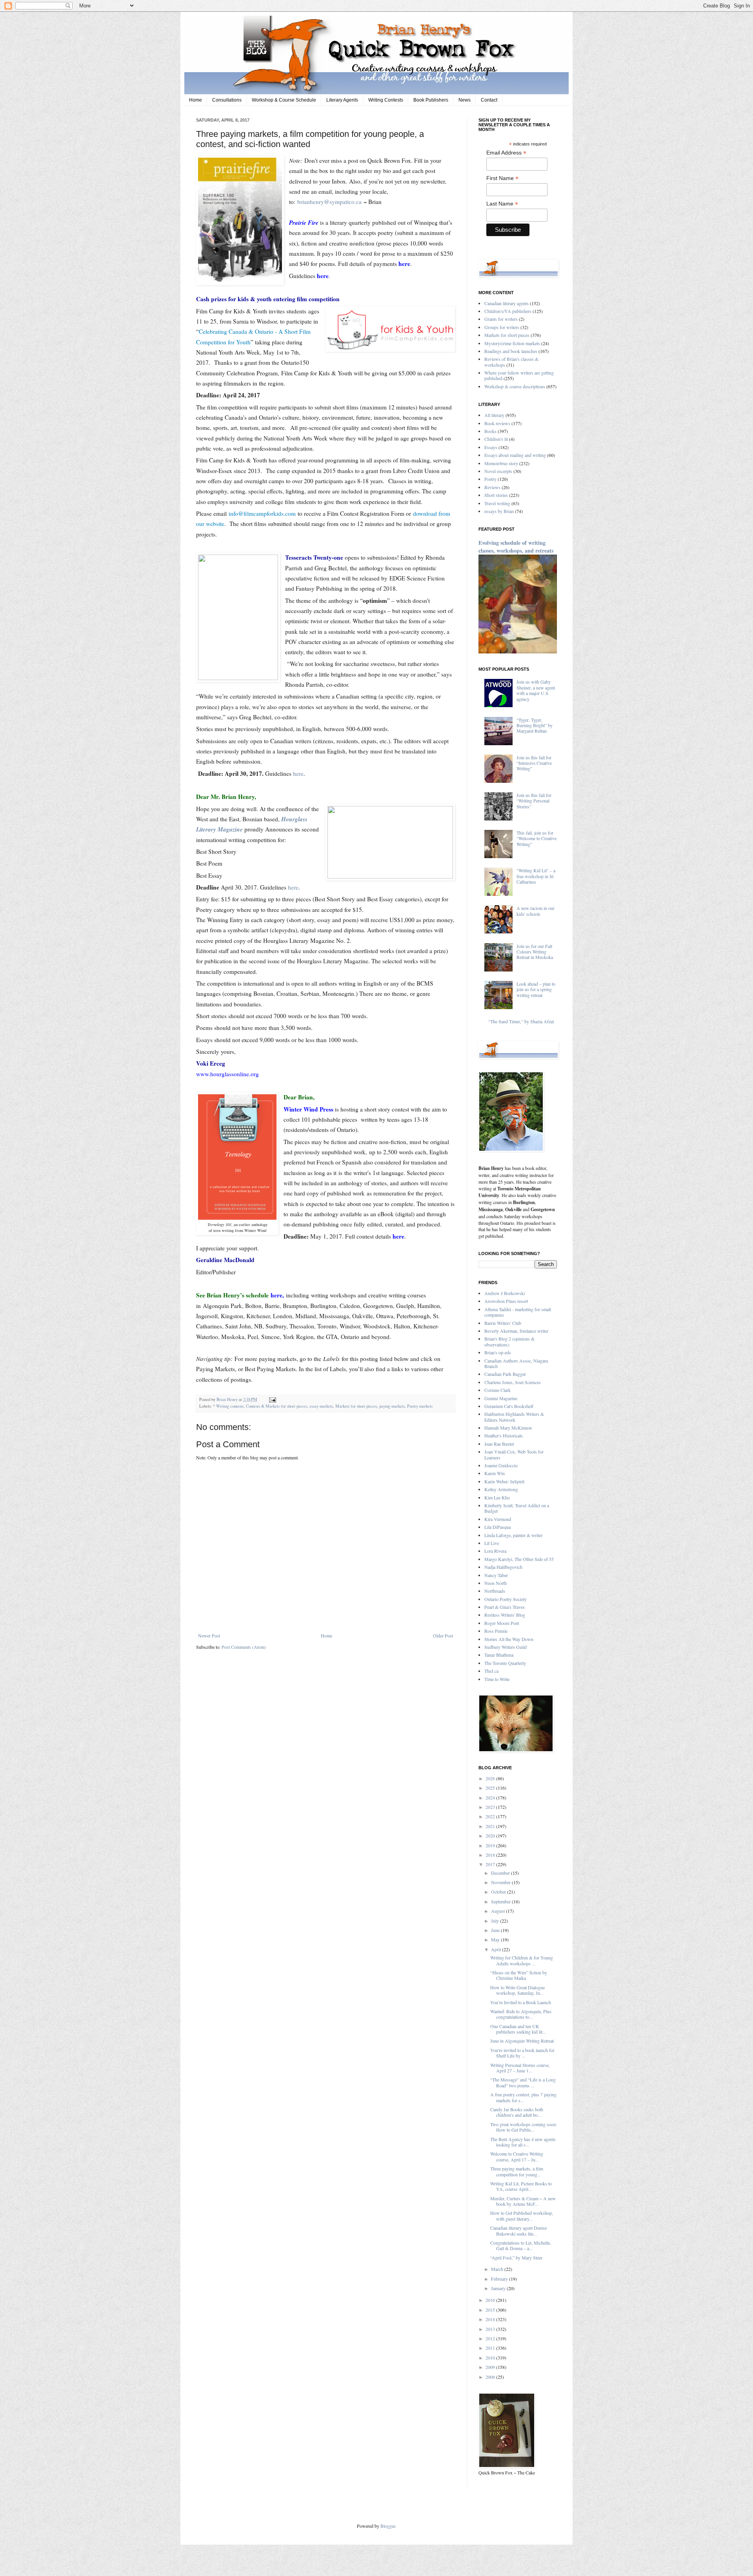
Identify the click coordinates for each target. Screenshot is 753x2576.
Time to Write (497, 1679)
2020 (491, 1836)
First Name (502, 178)
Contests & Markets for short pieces (276, 1406)
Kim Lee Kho (497, 1497)
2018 (491, 1855)
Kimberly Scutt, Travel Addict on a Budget (517, 1508)
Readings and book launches (511, 351)
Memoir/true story (501, 463)
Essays (491, 447)
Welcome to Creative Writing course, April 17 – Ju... (517, 2156)
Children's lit (496, 439)
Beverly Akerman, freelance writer (516, 1331)
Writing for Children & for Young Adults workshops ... (522, 1960)
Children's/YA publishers (508, 311)
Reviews (492, 487)
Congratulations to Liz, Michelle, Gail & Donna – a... (521, 2245)
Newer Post (209, 1635)
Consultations (227, 100)
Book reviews (497, 423)
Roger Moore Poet (502, 1623)
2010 (491, 2358)
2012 (491, 2338)
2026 (491, 1778)
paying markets (392, 1406)
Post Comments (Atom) (244, 1647)
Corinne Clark (497, 1390)
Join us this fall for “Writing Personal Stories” (534, 801)
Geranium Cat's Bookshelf (509, 1406)
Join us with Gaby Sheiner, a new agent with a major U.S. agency (536, 690)
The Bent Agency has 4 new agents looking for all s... (523, 2142)
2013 (491, 2329)
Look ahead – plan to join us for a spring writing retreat (536, 989)
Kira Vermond (498, 1519)
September (501, 1901)
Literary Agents (342, 100)
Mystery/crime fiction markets (512, 343)
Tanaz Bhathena (499, 1655)
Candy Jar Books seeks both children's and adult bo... (517, 2112)
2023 (491, 1807)
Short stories (496, 495)
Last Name (502, 204)
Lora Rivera (495, 1551)
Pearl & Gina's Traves (505, 1607)
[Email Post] (272, 1399)
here (298, 773)
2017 (491, 1864)
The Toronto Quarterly (505, 1663)
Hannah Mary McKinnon (508, 1428)
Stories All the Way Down (509, 1639)
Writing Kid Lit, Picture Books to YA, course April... (521, 2186)
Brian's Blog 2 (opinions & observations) (509, 1341)
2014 (491, 2319)
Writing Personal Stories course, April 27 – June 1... (520, 2068)
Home (196, 100)
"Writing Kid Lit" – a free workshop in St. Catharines (536, 876)
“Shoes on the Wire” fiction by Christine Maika (519, 1975)
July (496, 1921)
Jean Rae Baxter (499, 1444)
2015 (491, 2310)
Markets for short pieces (356, 1406)
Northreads (495, 1591)
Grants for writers (501, 319)
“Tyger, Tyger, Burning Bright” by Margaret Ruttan (535, 725)
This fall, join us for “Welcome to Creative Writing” (537, 838)
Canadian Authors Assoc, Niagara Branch (516, 1363)
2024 (491, 1797)
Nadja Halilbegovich (503, 1567)
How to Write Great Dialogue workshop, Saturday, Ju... (517, 1990)
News (465, 100)
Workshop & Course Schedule (284, 100)
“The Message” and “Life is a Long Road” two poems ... (523, 2082)
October (499, 1892)
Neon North (496, 1583)
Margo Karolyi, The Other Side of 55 (519, 1559)
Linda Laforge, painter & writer (513, 1535)
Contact (489, 100)
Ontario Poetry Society (506, 1599)
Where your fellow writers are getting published (519, 375)
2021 (491, 1826)
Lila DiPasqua (497, 1527)
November (501, 1882)
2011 (491, 2348)
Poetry (490, 479)
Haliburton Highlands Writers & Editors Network (514, 1417)
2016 (491, 2300)
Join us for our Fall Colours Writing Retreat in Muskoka (535, 952)
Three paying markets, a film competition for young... (517, 2171)
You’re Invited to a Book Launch (521, 2002)
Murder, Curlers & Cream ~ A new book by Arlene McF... (523, 2201)
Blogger (388, 2526)
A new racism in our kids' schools (536, 911)
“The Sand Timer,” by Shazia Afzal (521, 1021)
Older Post (443, 1635)
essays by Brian (499, 511)
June (496, 1930)
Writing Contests (386, 100)
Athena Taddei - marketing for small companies (518, 1312)
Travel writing (497, 503)
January (499, 2288)
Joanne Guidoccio (501, 1465)
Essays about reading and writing (515, 455)
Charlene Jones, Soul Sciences (513, 1382)
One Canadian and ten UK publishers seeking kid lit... (518, 2029)
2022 (491, 1816)
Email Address (506, 153)
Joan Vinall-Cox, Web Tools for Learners (514, 1454)
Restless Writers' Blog (505, 1615)
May (496, 1939)
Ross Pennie (496, 1631)
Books (490, 431)
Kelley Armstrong (501, 1489)
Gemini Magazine (501, 1398)
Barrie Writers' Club (503, 1323)
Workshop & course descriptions (515, 386)
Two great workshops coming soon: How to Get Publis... (524, 2127)
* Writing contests (228, 1406)
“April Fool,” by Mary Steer (516, 2258)
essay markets (321, 1406)
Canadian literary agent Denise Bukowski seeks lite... (518, 2230)
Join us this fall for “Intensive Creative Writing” (534, 763)
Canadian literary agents (507, 303)
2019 (491, 1845)
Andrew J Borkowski (505, 1293)
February (500, 2279)
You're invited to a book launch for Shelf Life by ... (522, 2053)
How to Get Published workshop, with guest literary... (522, 2216)
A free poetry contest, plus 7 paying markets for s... (523, 2097)
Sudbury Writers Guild (506, 1647)
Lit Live (492, 1543)
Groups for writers (502, 327)
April (497, 1949)
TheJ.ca (491, 1671)
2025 (491, 1788)
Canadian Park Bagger (505, 1374)
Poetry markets (420, 1406)
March (498, 2269)
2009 (491, 2367)
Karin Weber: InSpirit (504, 1481)
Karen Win (495, 1473)
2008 (491, 2377)
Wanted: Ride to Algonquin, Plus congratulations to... (521, 2014)
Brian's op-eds (498, 1352)
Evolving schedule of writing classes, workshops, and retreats (516, 547)
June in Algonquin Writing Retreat (522, 2041)
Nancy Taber (496, 1575)
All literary (494, 415)
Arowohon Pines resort (506, 1301)
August (498, 1911)
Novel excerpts (498, 471)
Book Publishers (431, 100)
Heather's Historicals (504, 1435)
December (501, 1873)
